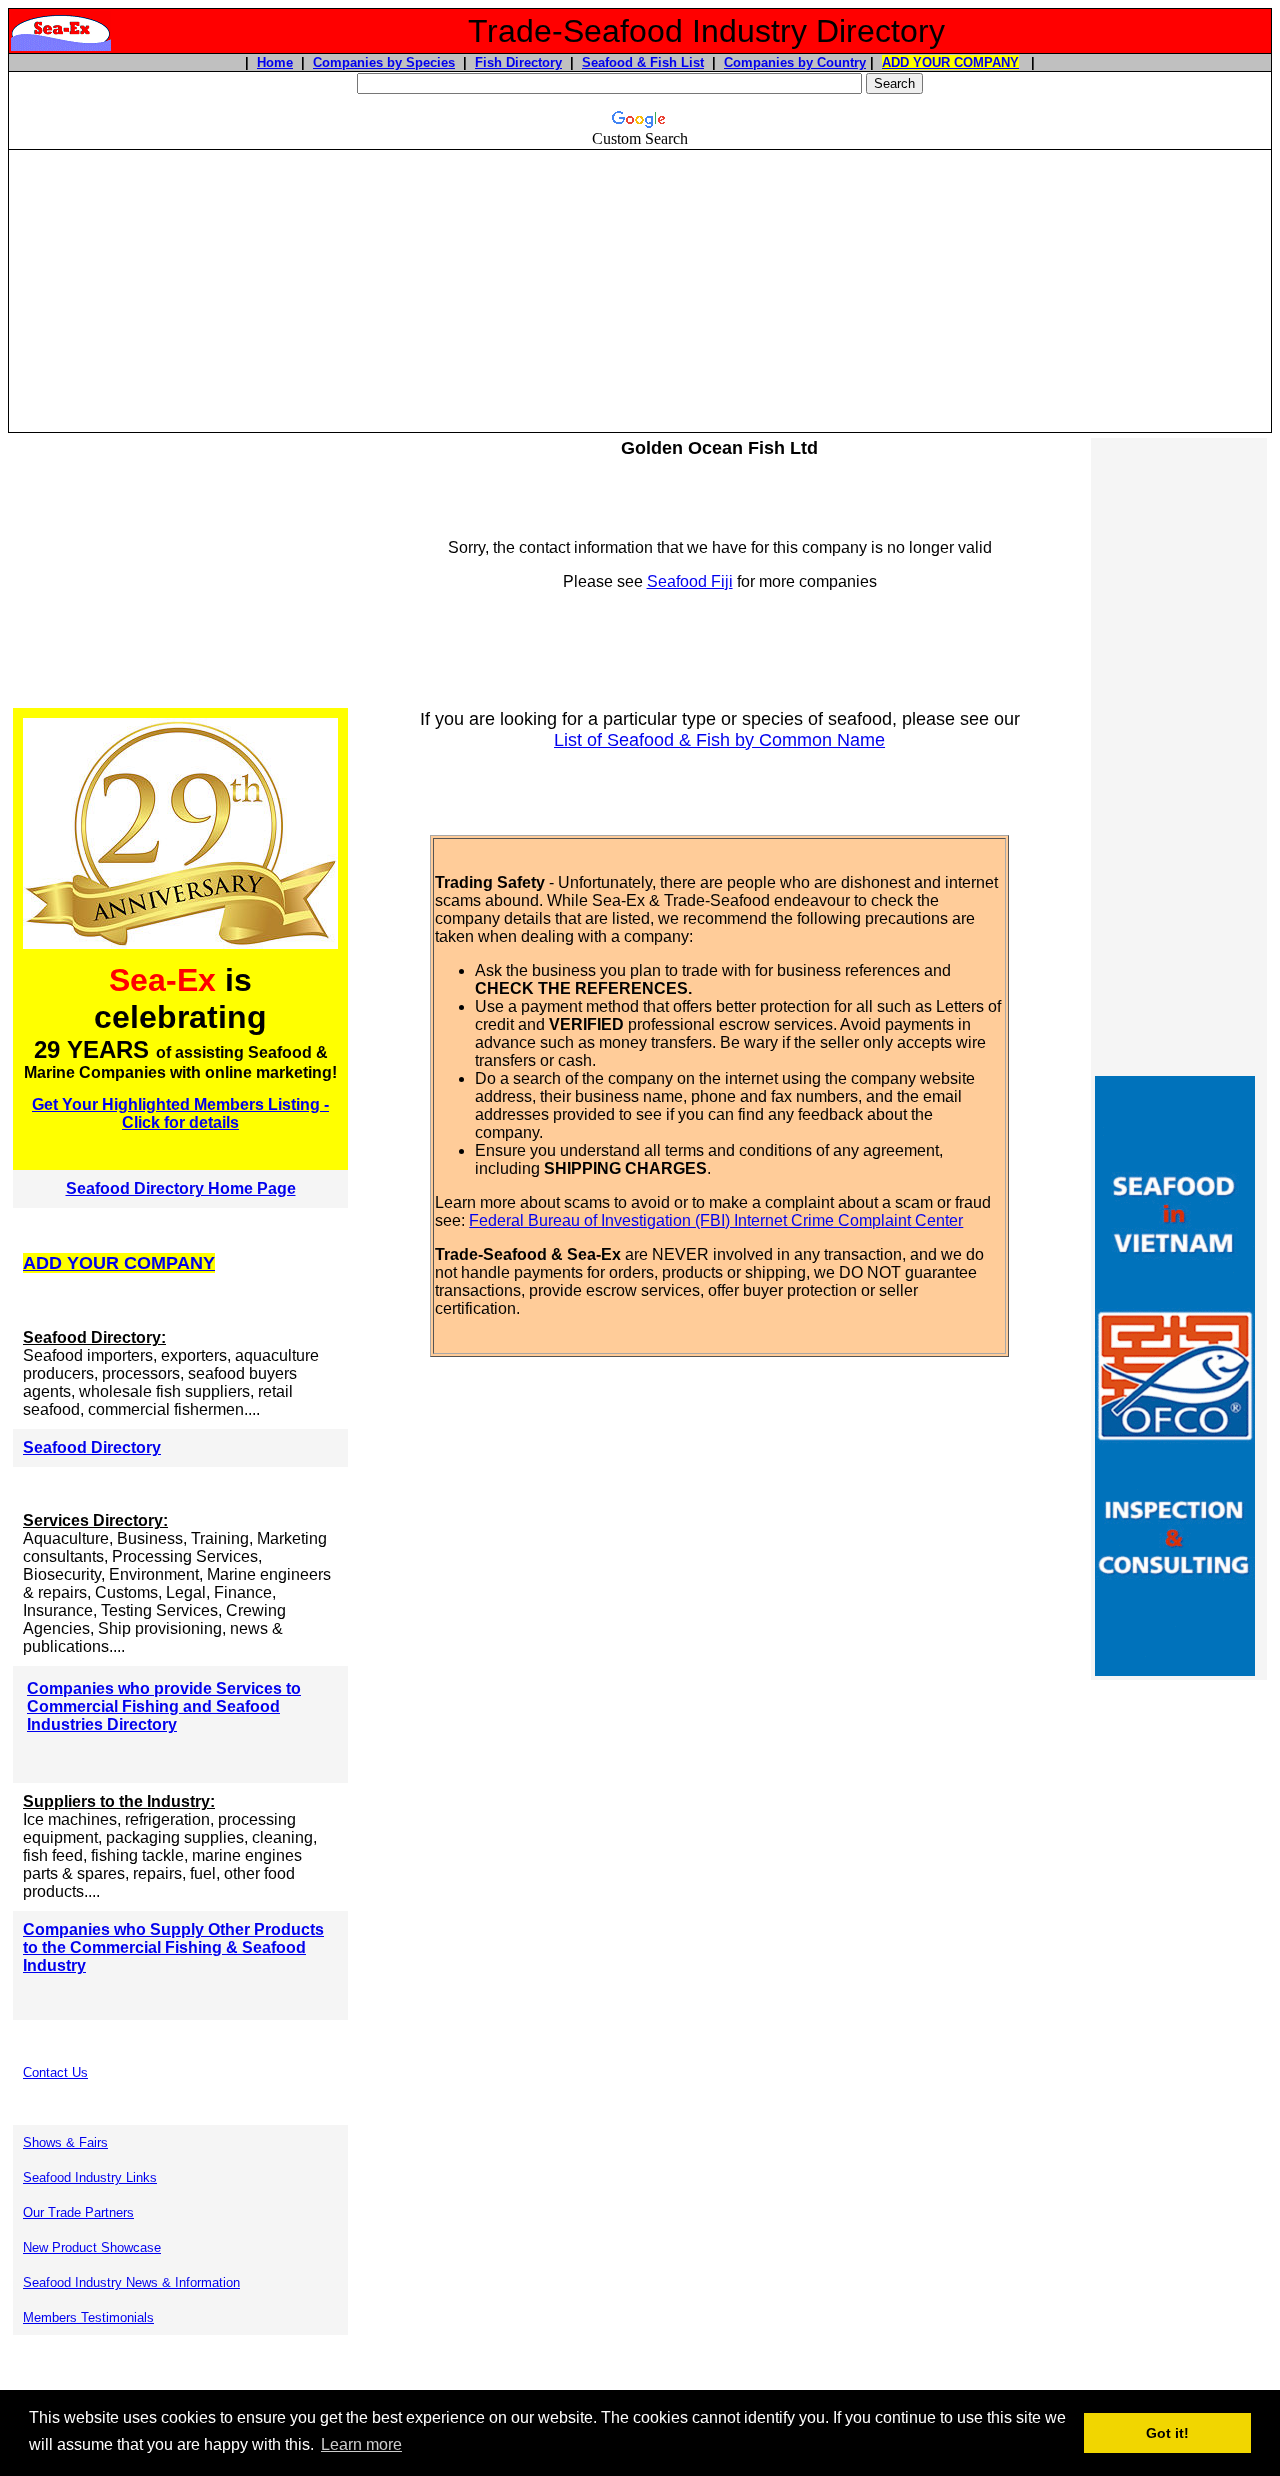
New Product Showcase (92, 2247)
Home (275, 62)
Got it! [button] (1167, 2433)
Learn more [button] (361, 2444)
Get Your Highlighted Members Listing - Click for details (180, 1113)
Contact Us (55, 2072)
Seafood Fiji (690, 581)
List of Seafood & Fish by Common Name (719, 740)
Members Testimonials (88, 2317)
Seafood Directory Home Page (181, 1188)
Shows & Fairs (65, 2142)
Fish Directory (518, 62)
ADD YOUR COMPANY (950, 62)
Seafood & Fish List (643, 62)
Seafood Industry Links (90, 2177)
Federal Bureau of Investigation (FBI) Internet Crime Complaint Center (716, 1220)
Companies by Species (384, 62)
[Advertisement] (640, 291)
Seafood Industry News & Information (131, 2282)
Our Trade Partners (78, 2212)
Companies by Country (795, 62)
